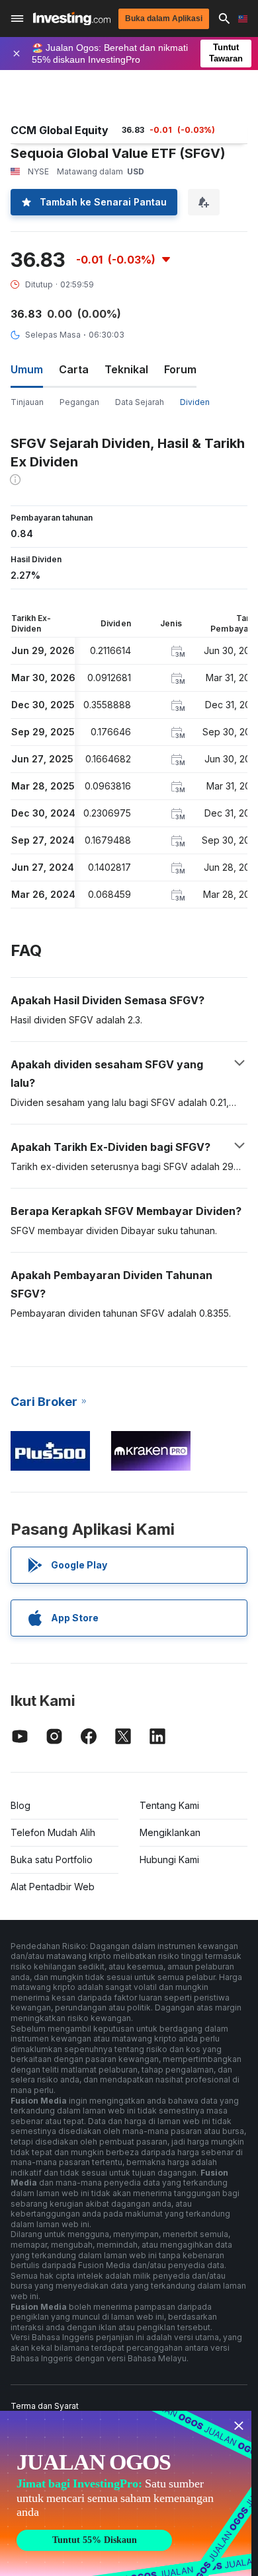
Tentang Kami (169, 1805)
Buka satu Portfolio (52, 1859)
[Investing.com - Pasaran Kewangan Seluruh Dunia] (72, 19)
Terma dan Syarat (45, 2406)
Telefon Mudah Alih (53, 1832)
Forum (180, 369)
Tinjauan (27, 402)
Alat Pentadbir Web (53, 1887)
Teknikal (126, 369)
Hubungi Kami (169, 1859)
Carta (74, 369)
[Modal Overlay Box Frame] (126, 2493)
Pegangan (79, 402)
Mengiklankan (170, 1832)
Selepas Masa (53, 335)
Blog (21, 1805)
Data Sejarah (140, 402)
